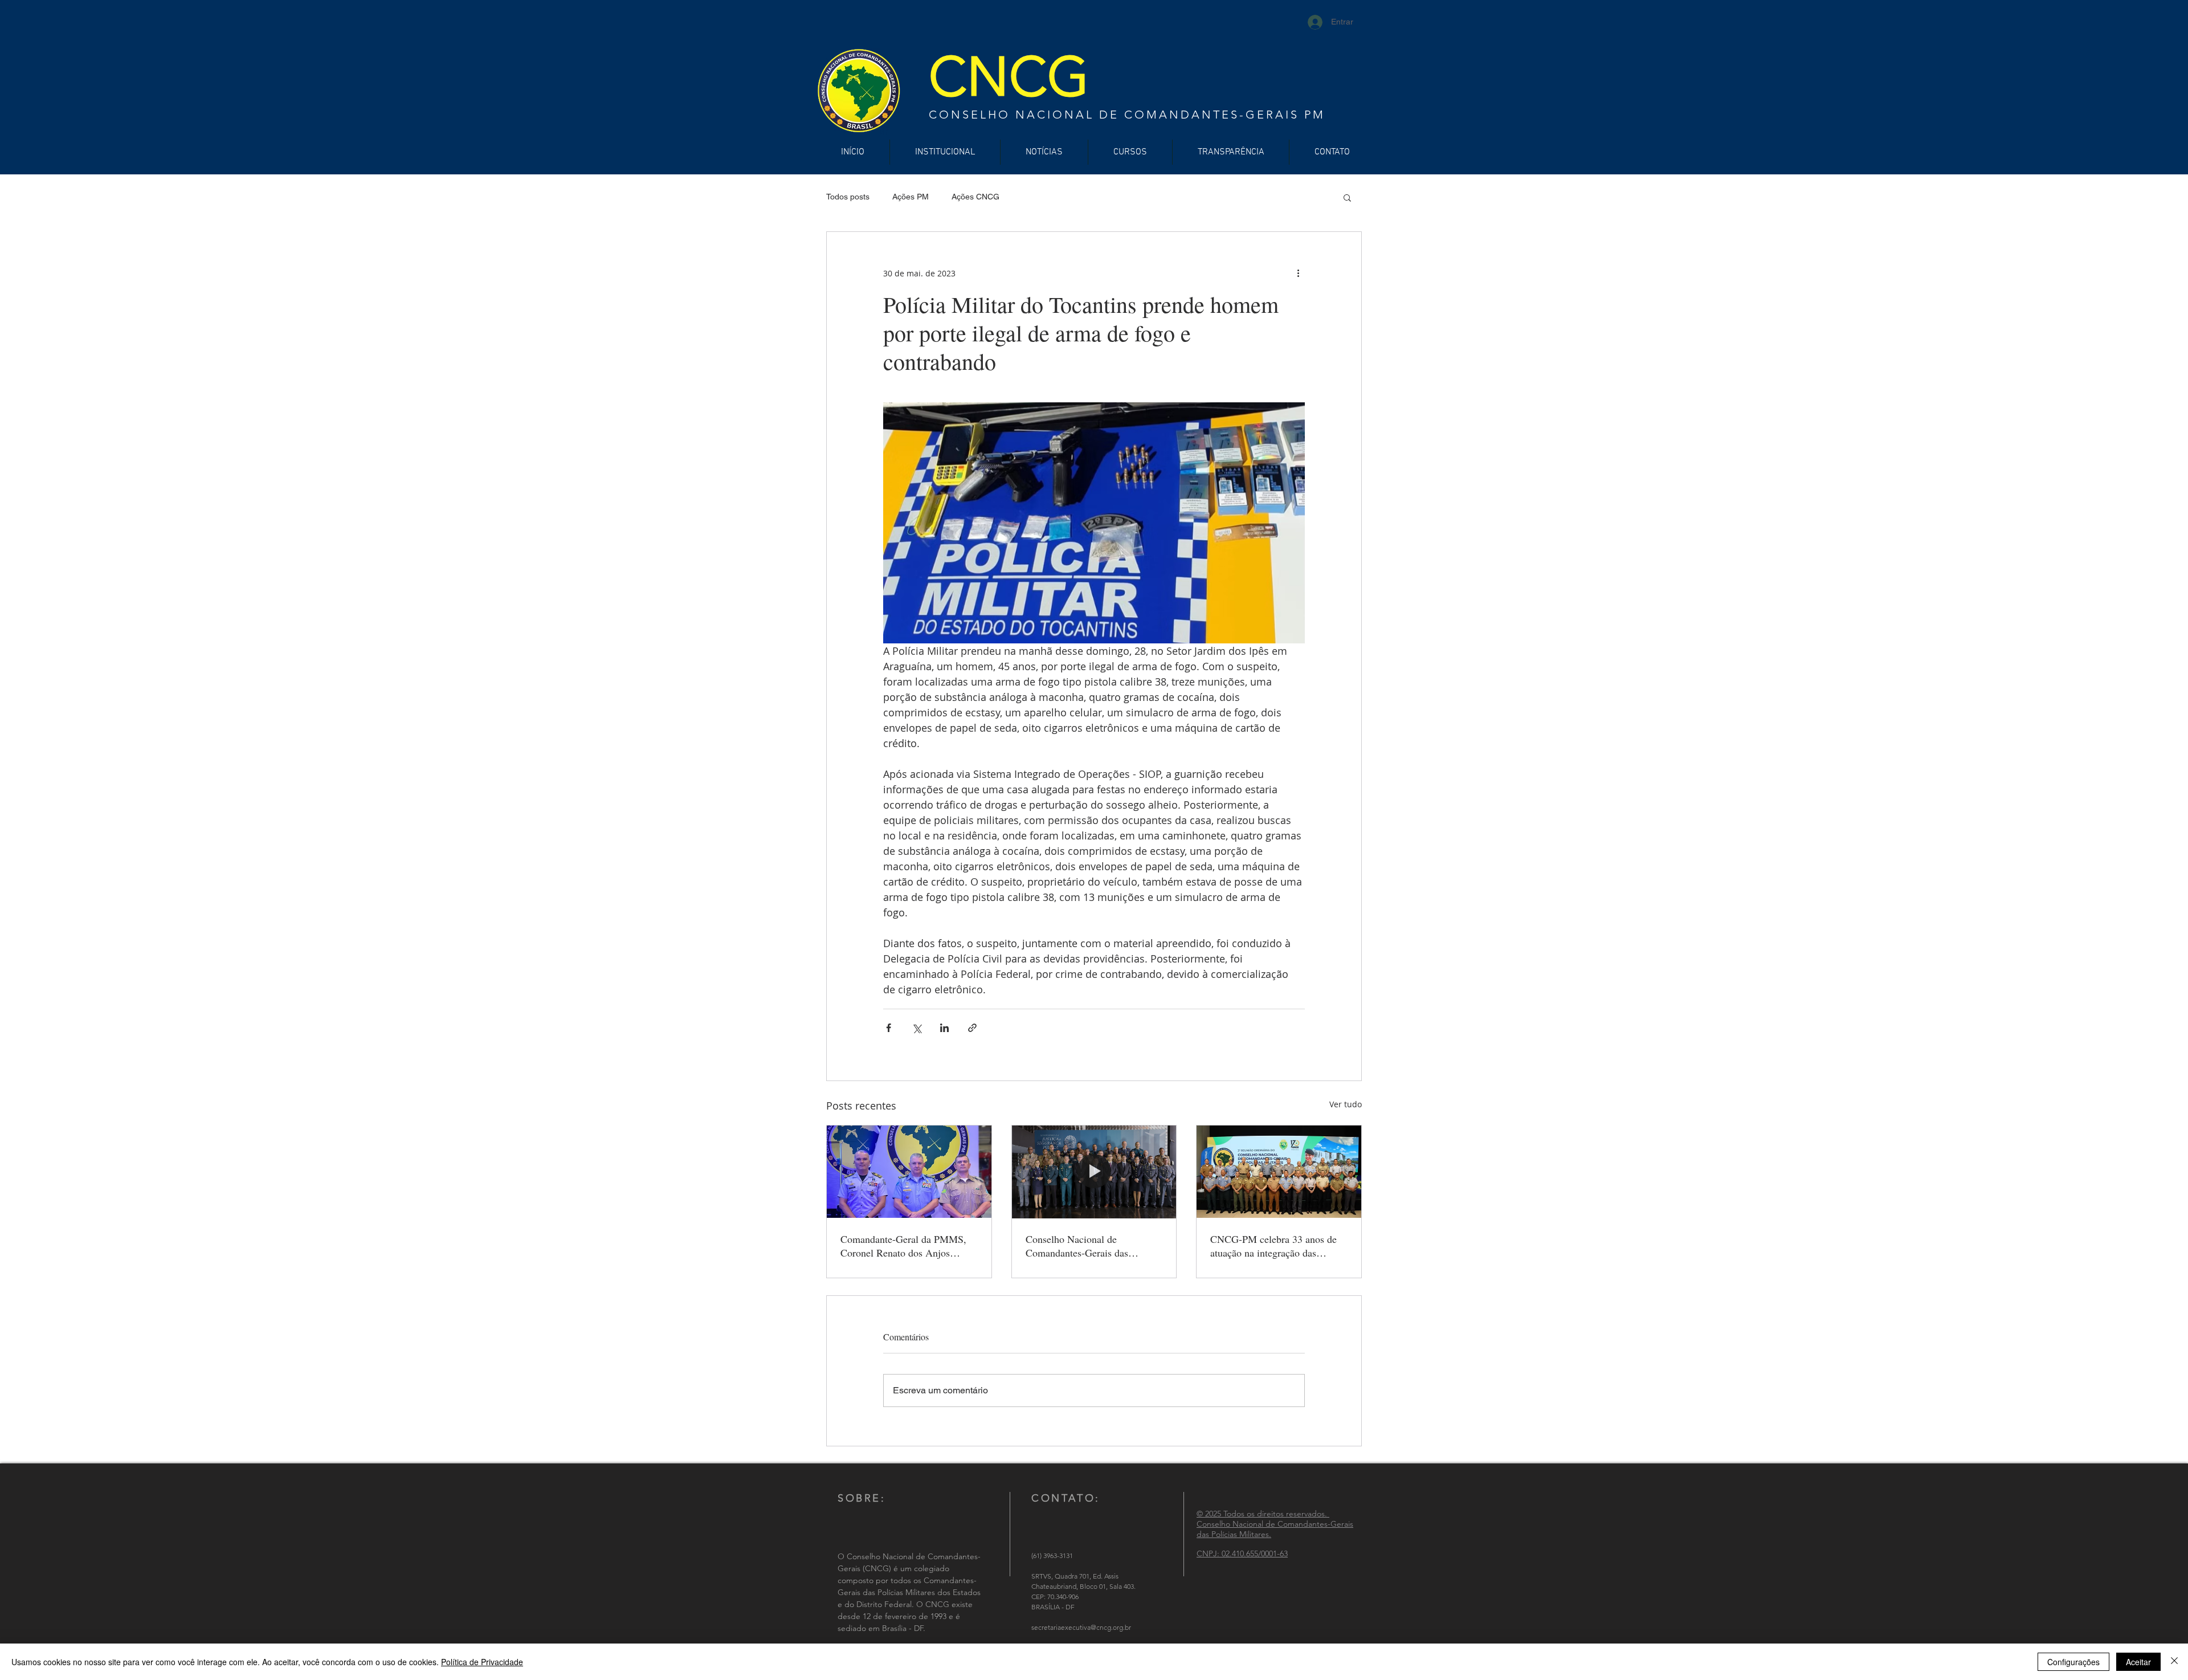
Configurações (2073, 1662)
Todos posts (848, 197)
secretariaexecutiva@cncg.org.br (1081, 1627)
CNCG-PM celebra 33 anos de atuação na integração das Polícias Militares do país (1273, 1246)
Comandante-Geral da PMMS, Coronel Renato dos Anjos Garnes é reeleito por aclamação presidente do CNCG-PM (907, 1246)
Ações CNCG (975, 197)
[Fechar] (2174, 1662)
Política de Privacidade (482, 1662)
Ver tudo (1346, 1104)
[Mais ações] (1298, 273)
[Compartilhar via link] (972, 1028)
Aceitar (2138, 1662)
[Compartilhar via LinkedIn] (944, 1028)
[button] (1347, 197)
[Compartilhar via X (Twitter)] (917, 1028)
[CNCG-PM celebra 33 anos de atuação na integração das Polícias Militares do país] (1279, 1172)
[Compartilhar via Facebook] (889, 1028)
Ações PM (911, 197)
